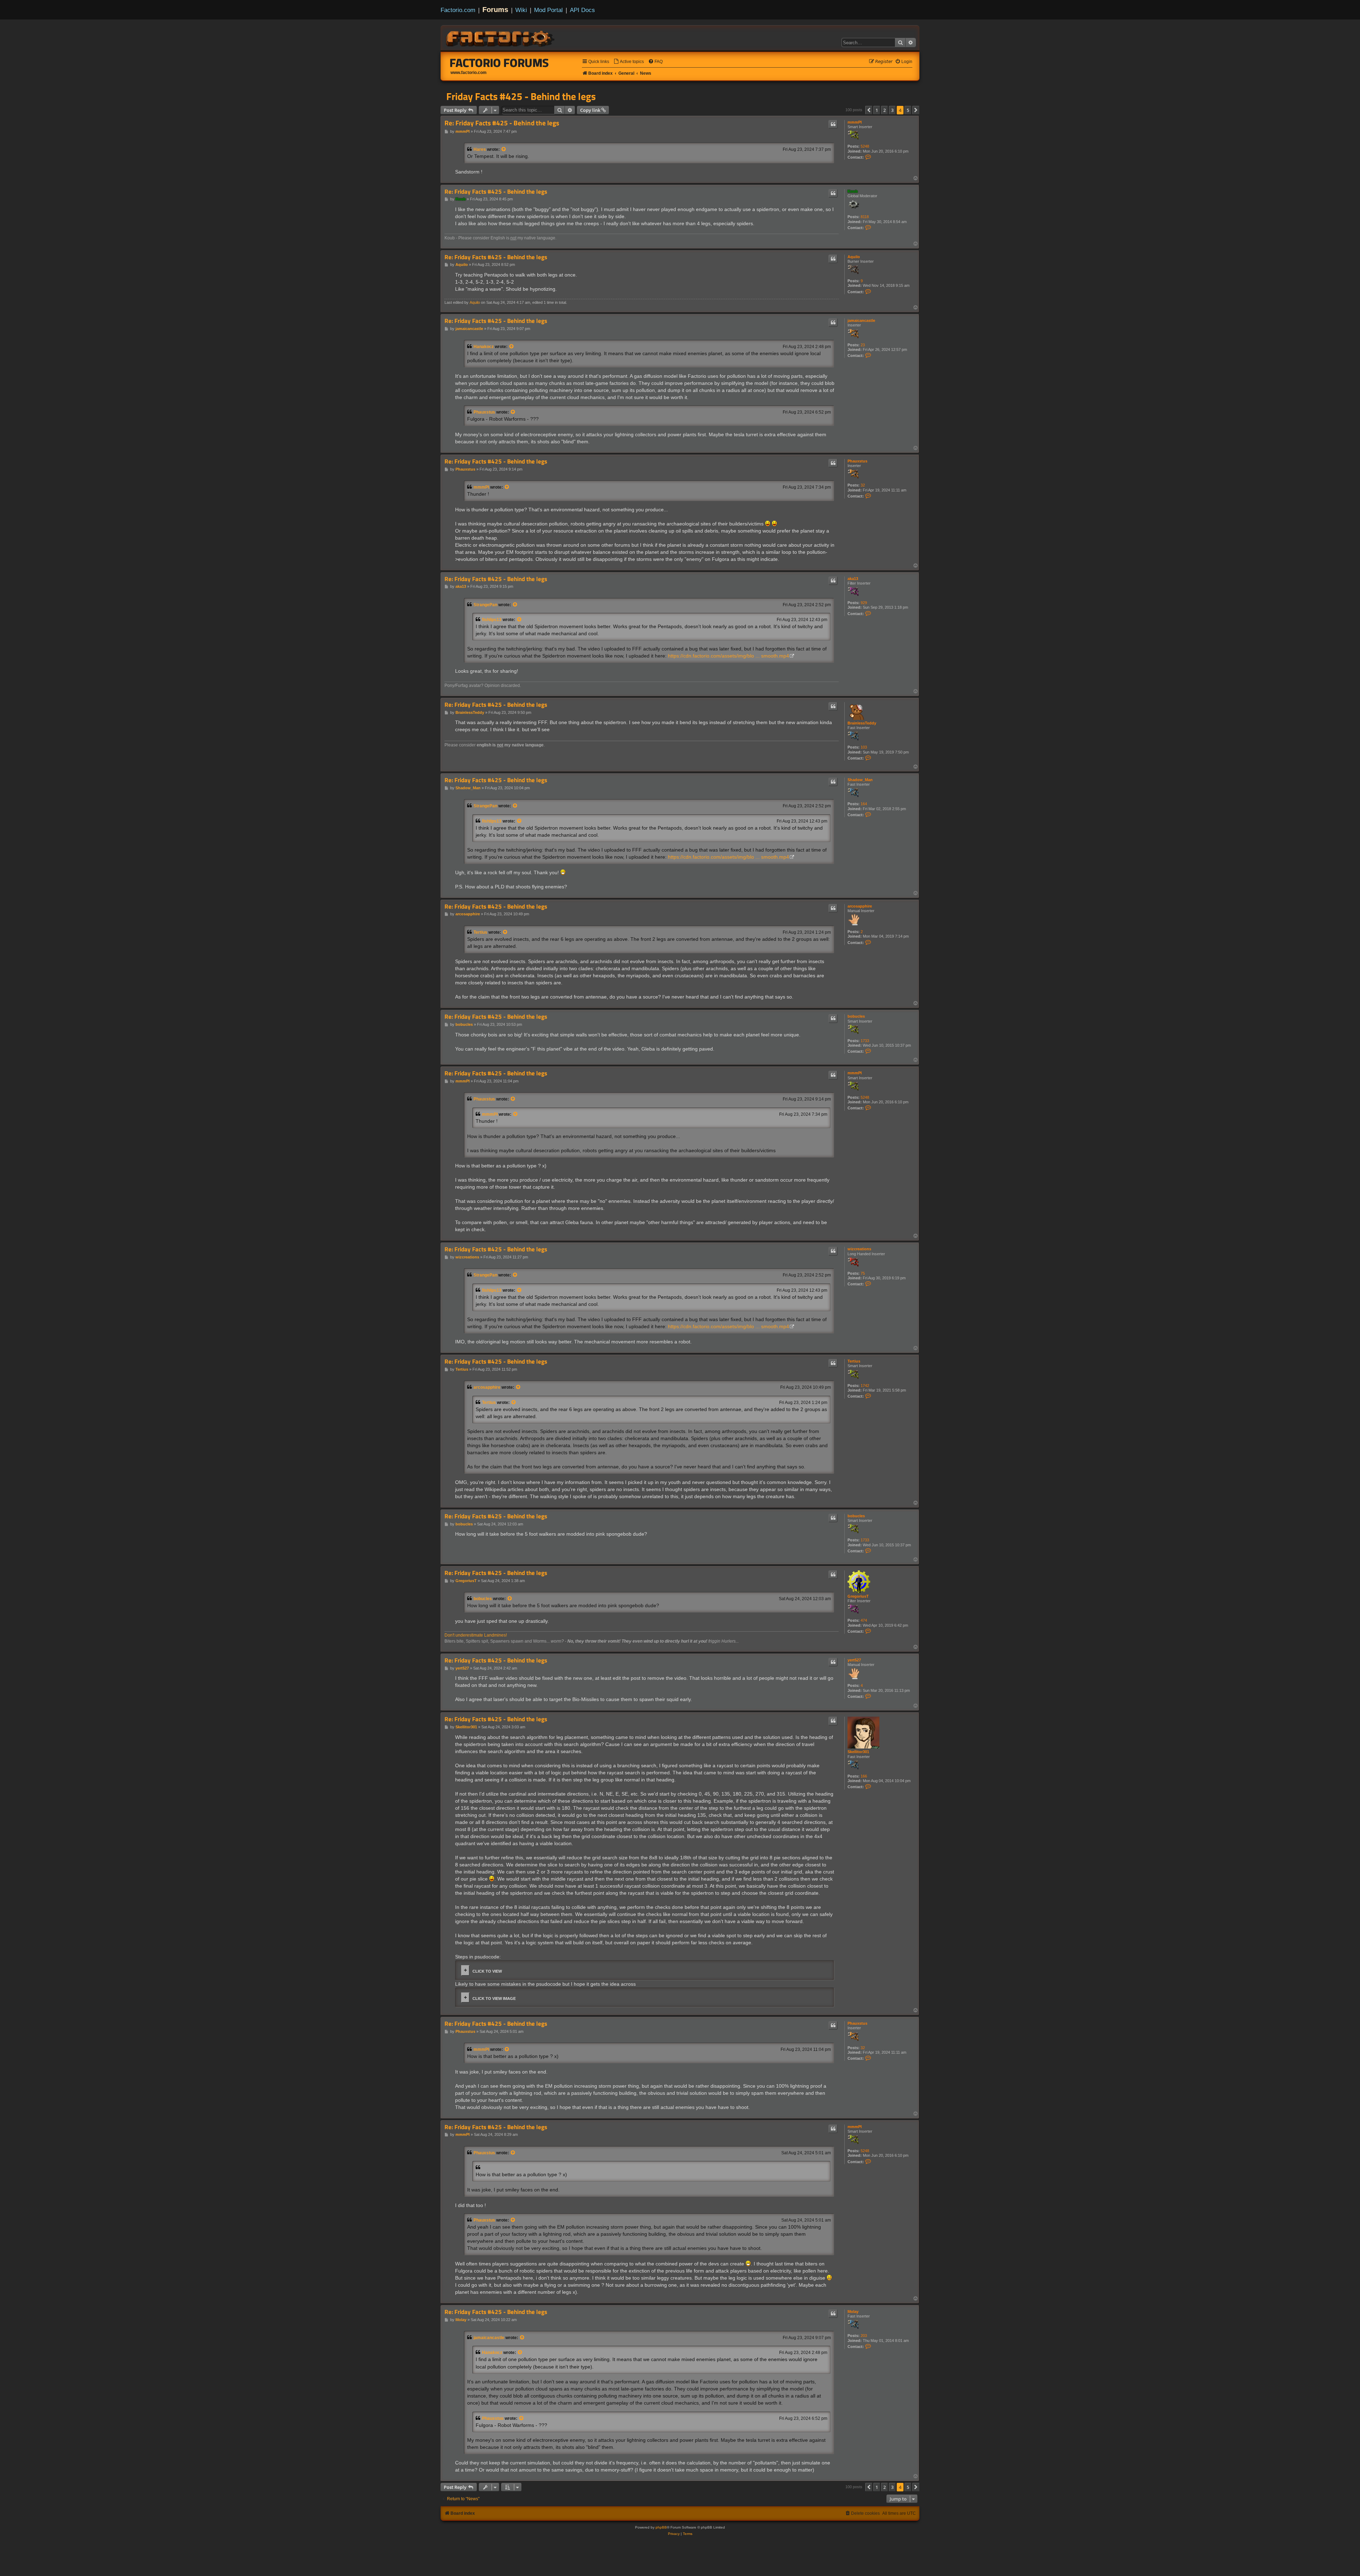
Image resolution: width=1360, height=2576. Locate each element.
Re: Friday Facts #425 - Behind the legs (502, 123)
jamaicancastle (861, 320)
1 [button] (877, 110)
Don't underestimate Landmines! (476, 1635)
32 (863, 485)
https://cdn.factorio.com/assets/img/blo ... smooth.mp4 (729, 656)
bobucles (856, 1016)
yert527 (854, 1660)
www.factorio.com (469, 73)
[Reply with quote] (833, 124)
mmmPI (855, 122)
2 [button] (885, 110)
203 (864, 2336)
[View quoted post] (504, 149)
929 (864, 603)
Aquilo (854, 257)
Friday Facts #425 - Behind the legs (521, 96)
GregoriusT (858, 1596)
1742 (865, 1386)
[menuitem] (629, 62)
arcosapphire (860, 906)
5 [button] (908, 110)
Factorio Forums (499, 63)
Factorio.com (458, 10)
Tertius (480, 932)
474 (864, 1620)
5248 (865, 146)
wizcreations (859, 1249)
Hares (480, 149)
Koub (853, 191)
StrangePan (485, 605)
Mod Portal (548, 10)
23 (863, 345)
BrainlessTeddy (862, 723)
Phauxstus (484, 412)
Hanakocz (484, 347)
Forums (495, 10)
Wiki (521, 10)
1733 (865, 1041)
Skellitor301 (858, 1752)
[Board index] (501, 38)
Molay (853, 2311)
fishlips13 (492, 620)
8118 (865, 217)
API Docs (582, 10)
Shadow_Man (860, 780)
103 (864, 747)
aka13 (853, 579)
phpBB (661, 2527)
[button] (869, 110)
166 (864, 1776)
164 (864, 804)
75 (863, 1273)
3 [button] (892, 110)
